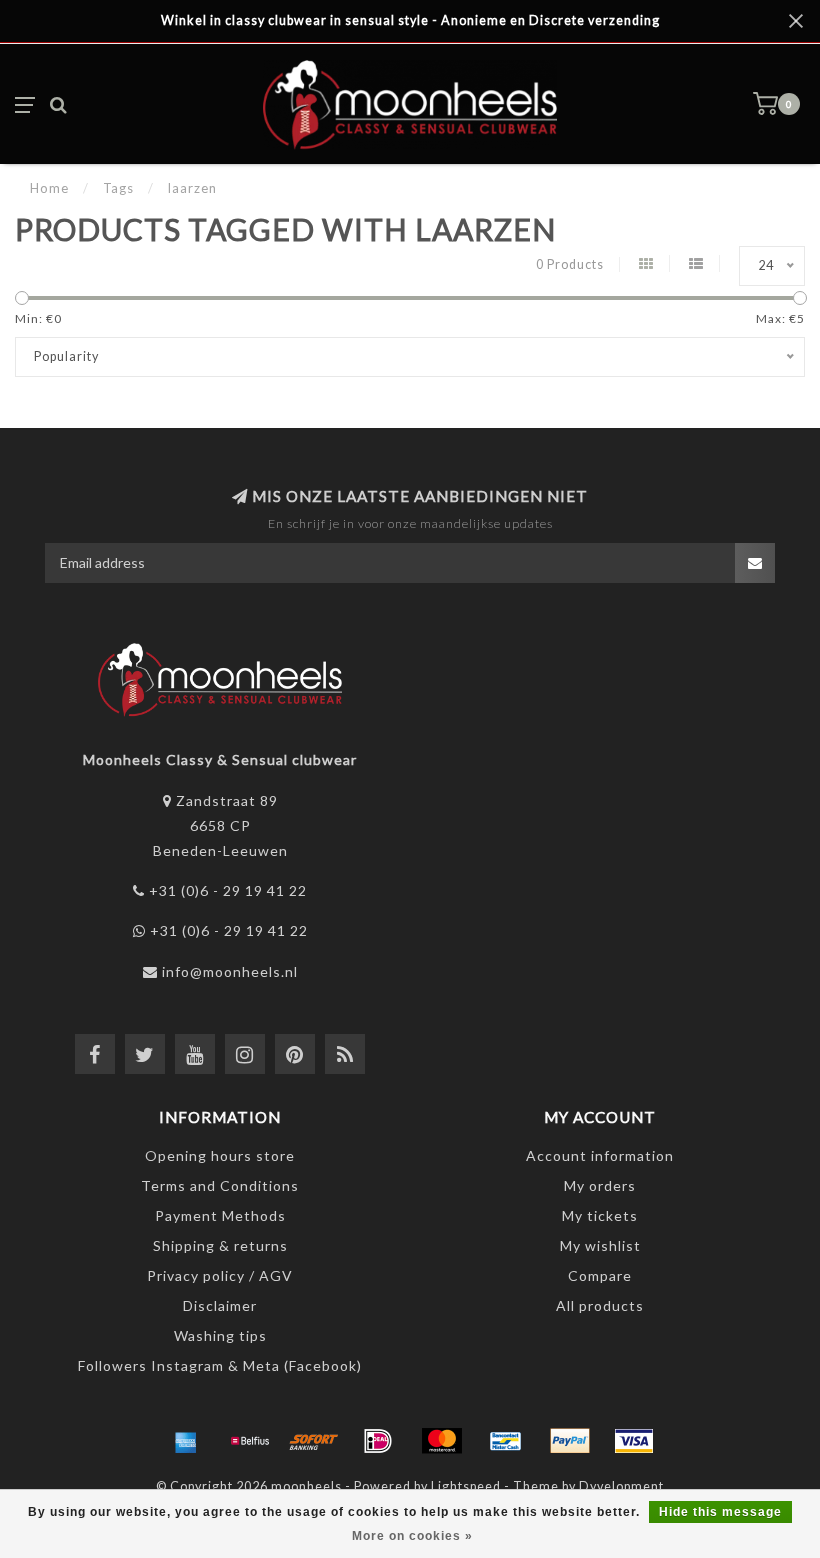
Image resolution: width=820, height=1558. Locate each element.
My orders (600, 1185)
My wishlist (600, 1245)
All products (600, 1305)
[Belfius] (250, 1441)
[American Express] (186, 1441)
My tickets (600, 1215)
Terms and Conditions (220, 1185)
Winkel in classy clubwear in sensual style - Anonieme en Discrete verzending (410, 20)
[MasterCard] (442, 1441)
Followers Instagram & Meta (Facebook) (220, 1365)
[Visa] (634, 1441)
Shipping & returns (220, 1245)
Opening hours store (220, 1155)
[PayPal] (570, 1441)
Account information (600, 1155)
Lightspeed (466, 1486)
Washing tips (220, 1335)
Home (49, 188)
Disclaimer (220, 1305)
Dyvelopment (621, 1486)
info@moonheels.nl (230, 971)
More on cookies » (412, 1536)
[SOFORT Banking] (314, 1441)
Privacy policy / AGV (220, 1275)
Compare (600, 1275)
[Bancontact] (506, 1441)
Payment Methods (220, 1215)
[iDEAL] (378, 1441)
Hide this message (720, 1512)
